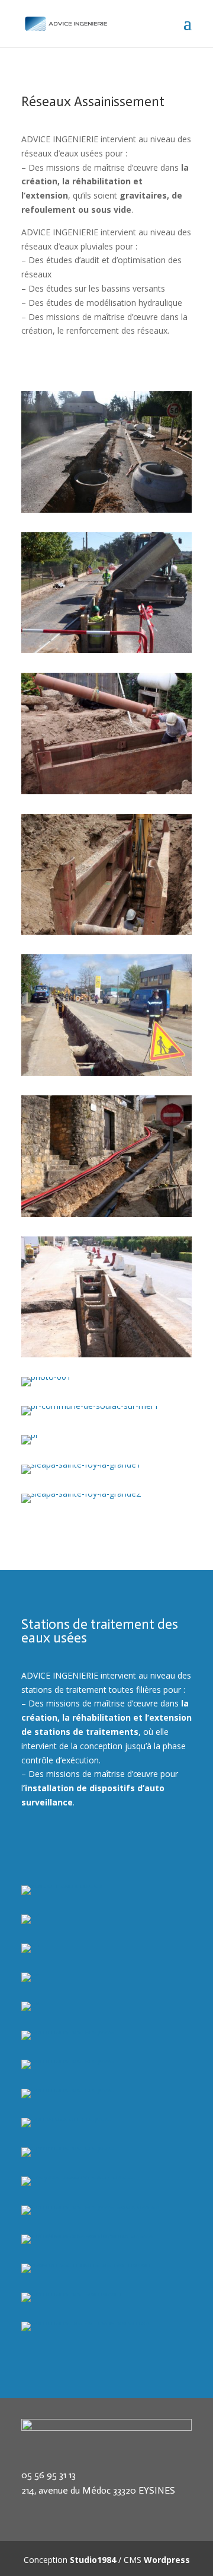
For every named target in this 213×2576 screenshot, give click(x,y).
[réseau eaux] (106, 1354)
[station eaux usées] (62, 1885)
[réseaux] (106, 1214)
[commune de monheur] (106, 931)
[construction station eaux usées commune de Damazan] (106, 2234)
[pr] (30, 1435)
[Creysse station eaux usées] (78, 2176)
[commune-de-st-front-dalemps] (85, 2321)
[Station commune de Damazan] (86, 2263)
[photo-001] (46, 1377)
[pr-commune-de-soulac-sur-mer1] (90, 1406)
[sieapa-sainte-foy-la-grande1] (81, 1464)
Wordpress (167, 2560)
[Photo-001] (106, 509)
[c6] (30, 2001)
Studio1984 (93, 2560)
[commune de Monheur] (106, 791)
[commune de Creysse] (68, 2030)
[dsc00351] (106, 1073)
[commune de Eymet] (106, 650)
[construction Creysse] (66, 2118)
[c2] (30, 1914)
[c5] (30, 1972)
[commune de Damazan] (71, 2292)
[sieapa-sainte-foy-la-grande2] (81, 1493)
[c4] (30, 1943)
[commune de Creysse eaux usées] (91, 2205)
